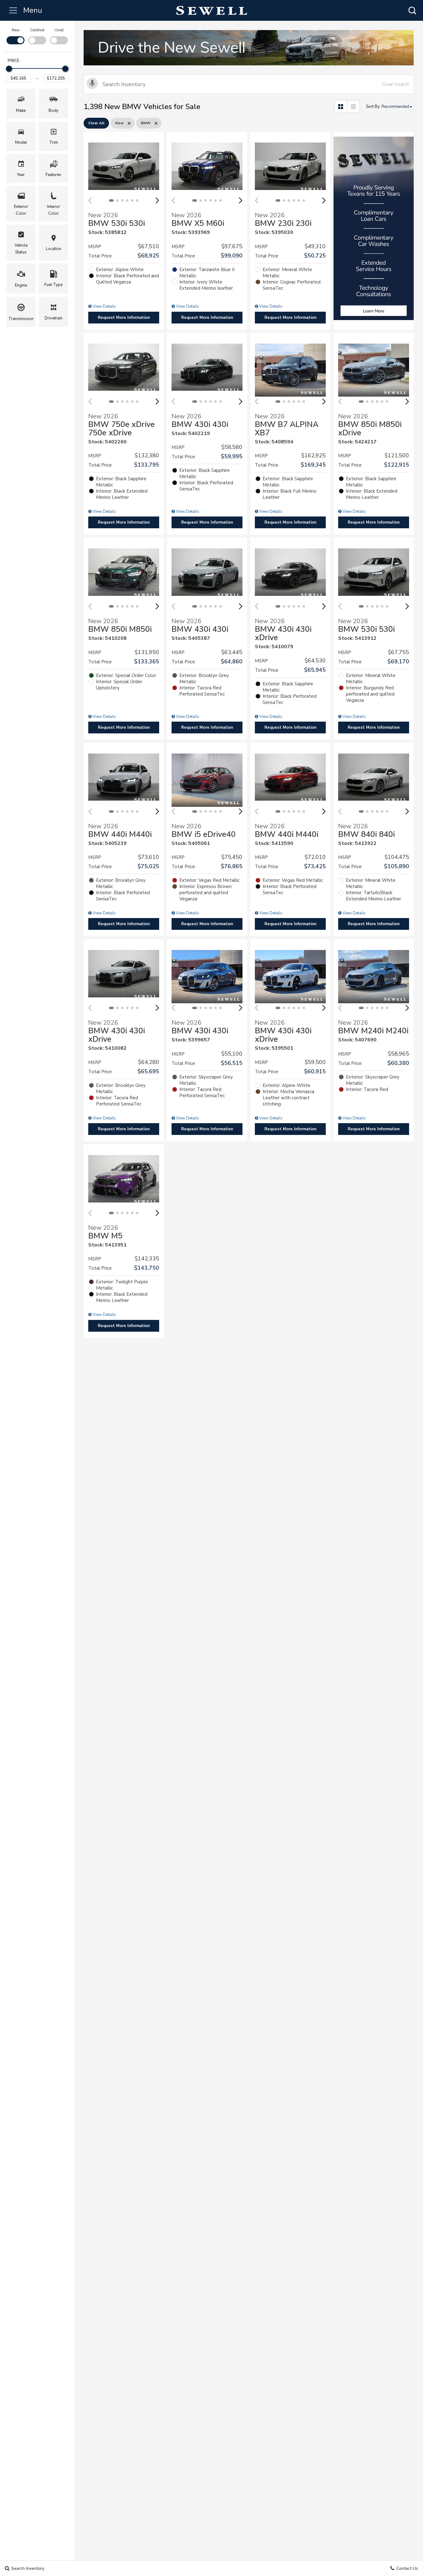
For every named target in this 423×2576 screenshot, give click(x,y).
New (16, 30)
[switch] (15, 36)
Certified (37, 30)
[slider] (9, 69)
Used (59, 30)
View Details (104, 306)
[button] (412, 10)
